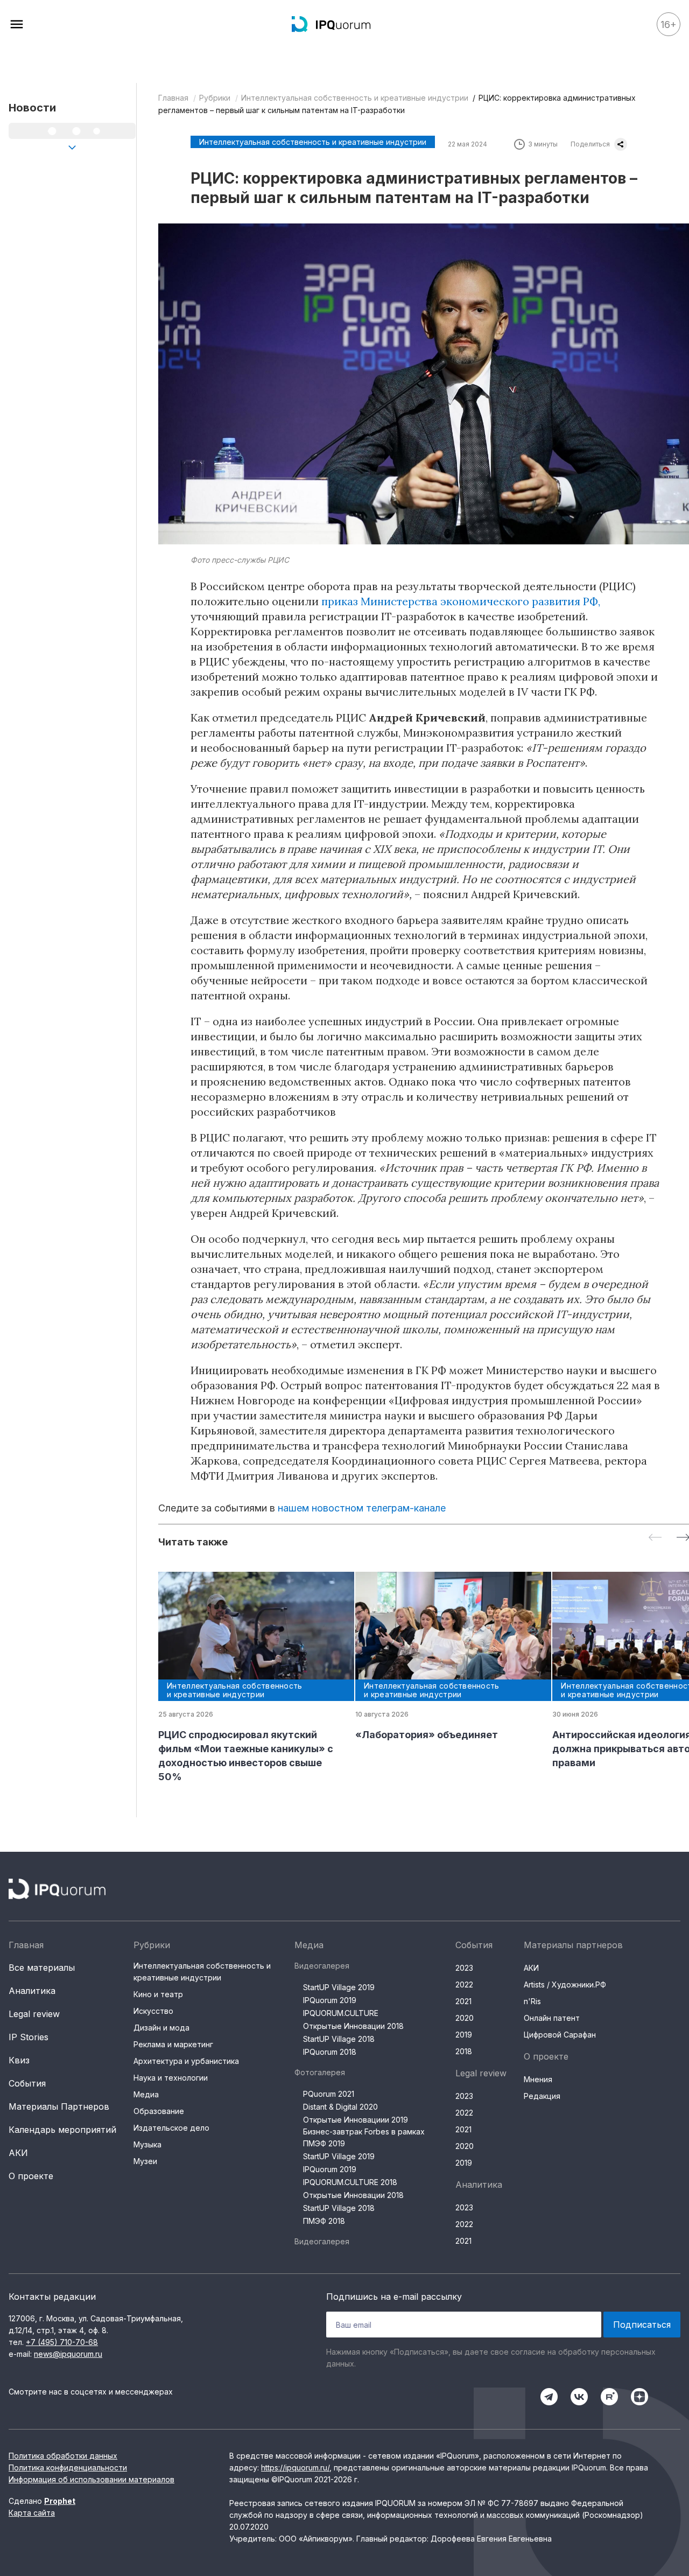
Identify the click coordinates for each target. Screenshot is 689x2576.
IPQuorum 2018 (330, 2052)
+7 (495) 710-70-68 (62, 2342)
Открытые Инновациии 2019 (356, 2120)
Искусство (153, 2011)
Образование (159, 2111)
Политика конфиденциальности (68, 2467)
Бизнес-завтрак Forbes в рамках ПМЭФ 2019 (364, 2137)
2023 (464, 1968)
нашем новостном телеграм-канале (362, 1508)
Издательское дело (171, 2128)
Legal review (34, 2014)
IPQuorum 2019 (330, 2000)
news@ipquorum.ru (68, 2354)
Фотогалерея (320, 2072)
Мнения (538, 2079)
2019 (464, 2035)
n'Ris (532, 2001)
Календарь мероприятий (62, 2130)
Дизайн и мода (161, 2028)
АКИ (18, 2153)
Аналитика (32, 1991)
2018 (464, 2051)
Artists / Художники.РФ (565, 1984)
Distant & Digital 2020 (340, 2107)
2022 (464, 1984)
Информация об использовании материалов (92, 2479)
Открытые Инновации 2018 (353, 2026)
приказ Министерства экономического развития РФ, (461, 601)
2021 (463, 2001)
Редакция (542, 2096)
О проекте (31, 2176)
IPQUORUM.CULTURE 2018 (350, 2182)
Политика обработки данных (63, 2456)
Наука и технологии (171, 2078)
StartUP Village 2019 (339, 1987)
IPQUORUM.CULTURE (341, 2013)
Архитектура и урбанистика (186, 2061)
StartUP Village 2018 (339, 2039)
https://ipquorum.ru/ (295, 2467)
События (27, 2083)
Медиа (146, 2094)
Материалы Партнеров (59, 2106)
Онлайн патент (552, 2018)
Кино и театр (158, 1994)
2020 (465, 2018)
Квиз (19, 2060)
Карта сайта (32, 2513)
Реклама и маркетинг (173, 2044)
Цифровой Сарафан (560, 2035)
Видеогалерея (322, 1966)
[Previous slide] (655, 1538)
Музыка (147, 2144)
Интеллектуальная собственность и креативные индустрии (355, 98)
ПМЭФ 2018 (324, 2221)
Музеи (145, 2161)
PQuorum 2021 (329, 2094)
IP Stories (29, 2037)
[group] (248, 1678)
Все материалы (42, 1968)
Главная (173, 98)
